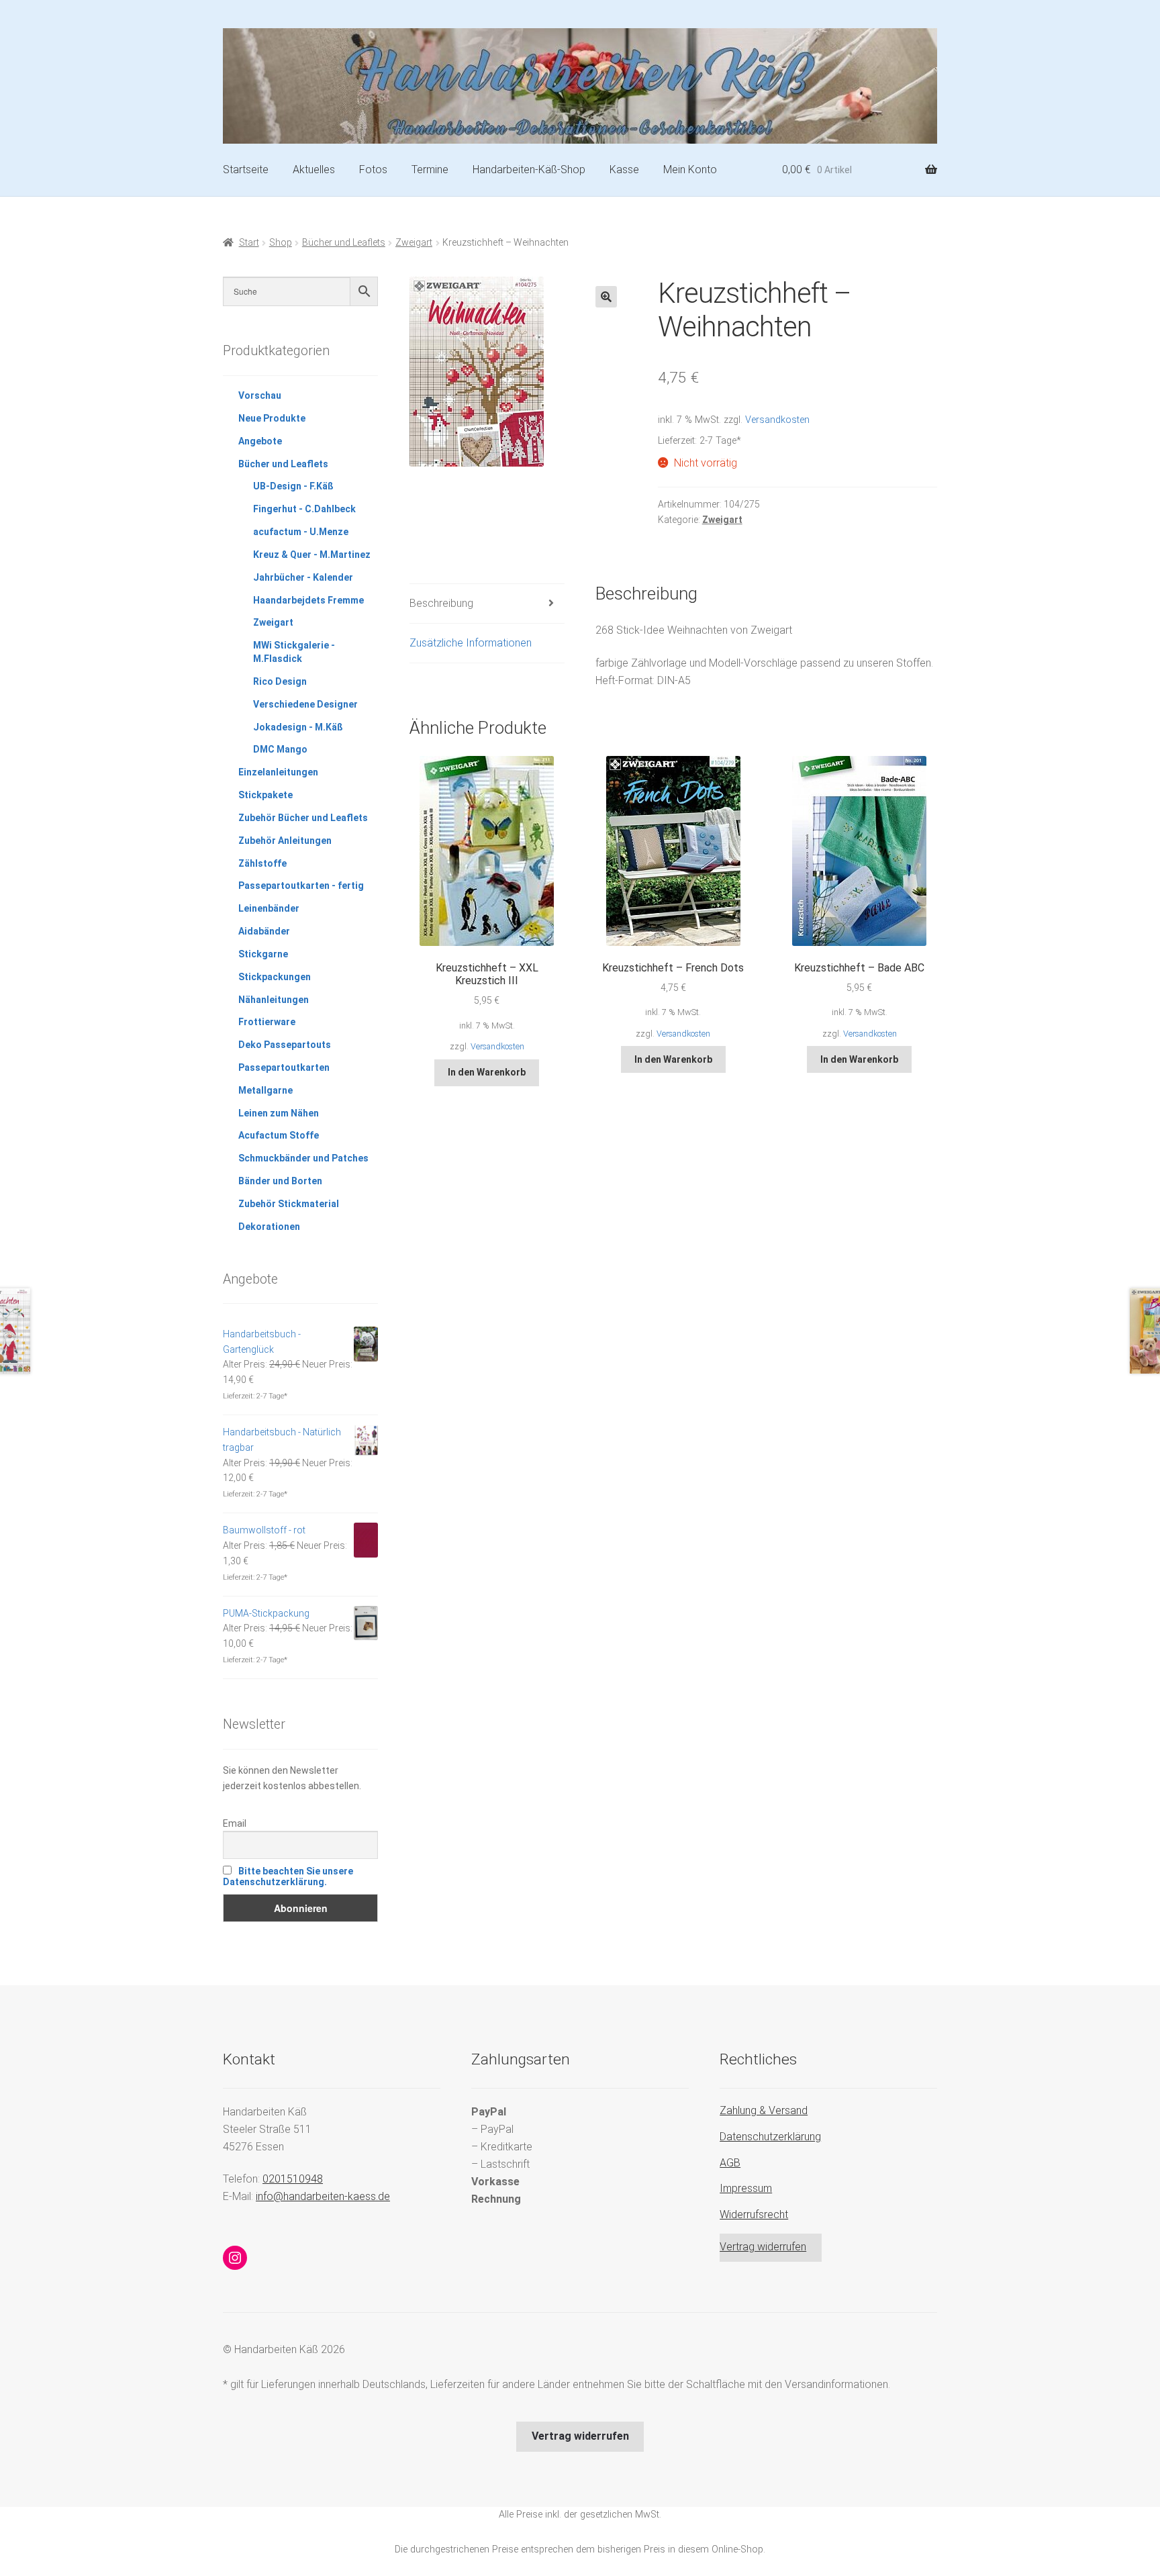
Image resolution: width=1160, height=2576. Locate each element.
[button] (606, 297)
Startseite (246, 170)
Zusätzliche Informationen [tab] (471, 643)
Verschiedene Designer (305, 704)
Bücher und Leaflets (344, 242)
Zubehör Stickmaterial (289, 1204)
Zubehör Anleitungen (285, 841)
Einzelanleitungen (278, 772)
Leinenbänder (269, 908)
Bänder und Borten (280, 1181)
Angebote (260, 441)
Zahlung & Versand (764, 2110)
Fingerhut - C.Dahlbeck (304, 509)
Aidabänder (264, 931)
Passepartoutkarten (284, 1067)
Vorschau (260, 395)
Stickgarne (263, 954)
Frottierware (267, 1022)
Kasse (624, 170)
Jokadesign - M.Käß (298, 727)
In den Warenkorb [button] (487, 1072)
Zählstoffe (262, 863)
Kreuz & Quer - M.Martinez (312, 555)
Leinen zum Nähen (279, 1113)
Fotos (373, 170)
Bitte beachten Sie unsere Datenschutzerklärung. (288, 1876)
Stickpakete (265, 795)
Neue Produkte (272, 418)
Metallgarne (265, 1090)
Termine (430, 170)
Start (249, 242)
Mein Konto (690, 170)
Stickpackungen (275, 977)
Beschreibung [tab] (441, 603)
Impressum (746, 2188)
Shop (281, 242)
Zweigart (414, 242)
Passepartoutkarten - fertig (301, 886)
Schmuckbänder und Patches (303, 1158)
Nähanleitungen (274, 1000)
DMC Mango (280, 749)
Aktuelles (314, 170)
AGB (730, 2163)
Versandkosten (777, 420)
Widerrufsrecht (754, 2214)
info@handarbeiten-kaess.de (323, 2196)
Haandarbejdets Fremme (308, 600)
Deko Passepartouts (285, 1045)
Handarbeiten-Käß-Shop (529, 170)
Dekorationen (269, 1227)
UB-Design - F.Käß (293, 486)
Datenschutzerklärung (770, 2137)
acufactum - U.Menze (301, 532)
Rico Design (280, 681)
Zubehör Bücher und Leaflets (303, 818)
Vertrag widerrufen (763, 2247)
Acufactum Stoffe (279, 1135)
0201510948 (293, 2179)
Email (235, 1823)
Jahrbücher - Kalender (303, 577)
